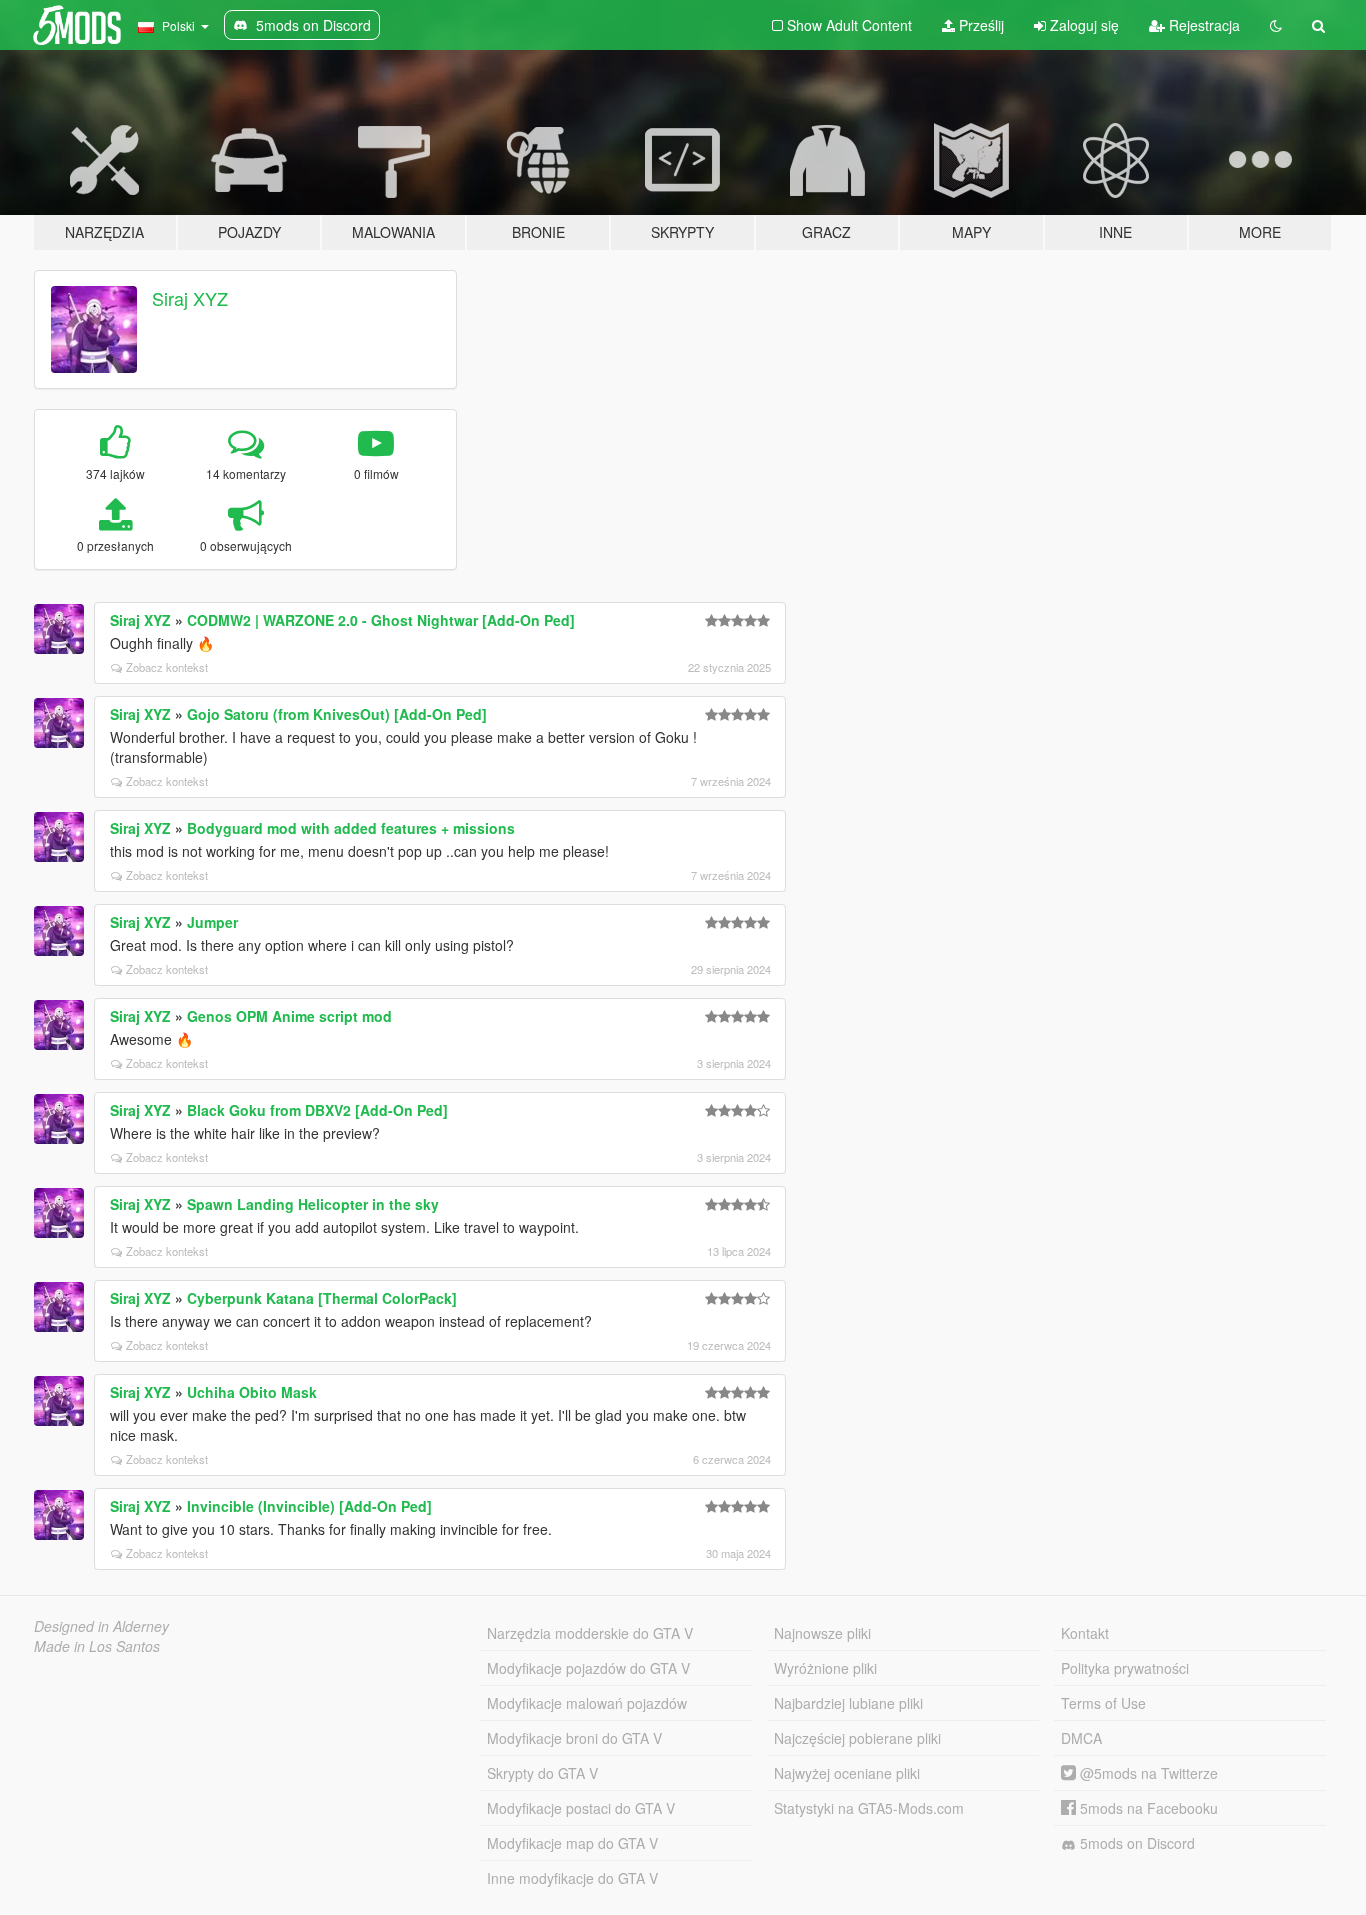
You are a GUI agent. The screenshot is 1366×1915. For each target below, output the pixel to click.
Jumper (212, 922)
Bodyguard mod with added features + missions (351, 828)
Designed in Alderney (101, 1626)
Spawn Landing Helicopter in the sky (313, 1204)
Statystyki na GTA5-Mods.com (869, 1808)
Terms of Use (1103, 1703)
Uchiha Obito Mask (252, 1392)
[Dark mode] (1276, 25)
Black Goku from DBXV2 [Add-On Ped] (317, 1110)
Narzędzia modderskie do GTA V (590, 1633)
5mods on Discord (1135, 1843)
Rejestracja (1202, 25)
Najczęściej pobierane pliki (857, 1738)
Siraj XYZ (190, 298)
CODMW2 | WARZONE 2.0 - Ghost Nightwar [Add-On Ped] (381, 620)
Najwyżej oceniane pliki (847, 1773)
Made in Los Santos (97, 1646)
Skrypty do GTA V (542, 1773)
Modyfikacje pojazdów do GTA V (588, 1668)
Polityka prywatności (1125, 1668)
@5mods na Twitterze (1147, 1773)
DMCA (1081, 1738)
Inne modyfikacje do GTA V (572, 1878)
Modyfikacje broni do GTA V (574, 1738)
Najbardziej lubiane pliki (848, 1703)
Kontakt (1085, 1633)
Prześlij (979, 25)
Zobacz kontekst (167, 667)
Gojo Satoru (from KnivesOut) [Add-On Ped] (337, 714)
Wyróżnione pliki (825, 1668)
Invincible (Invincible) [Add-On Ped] (309, 1506)
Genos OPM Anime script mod (289, 1016)
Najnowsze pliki (822, 1633)
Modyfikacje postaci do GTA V (581, 1808)
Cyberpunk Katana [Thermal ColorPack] (322, 1298)
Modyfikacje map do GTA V (572, 1843)
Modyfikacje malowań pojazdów (587, 1703)
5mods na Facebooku (1147, 1808)
